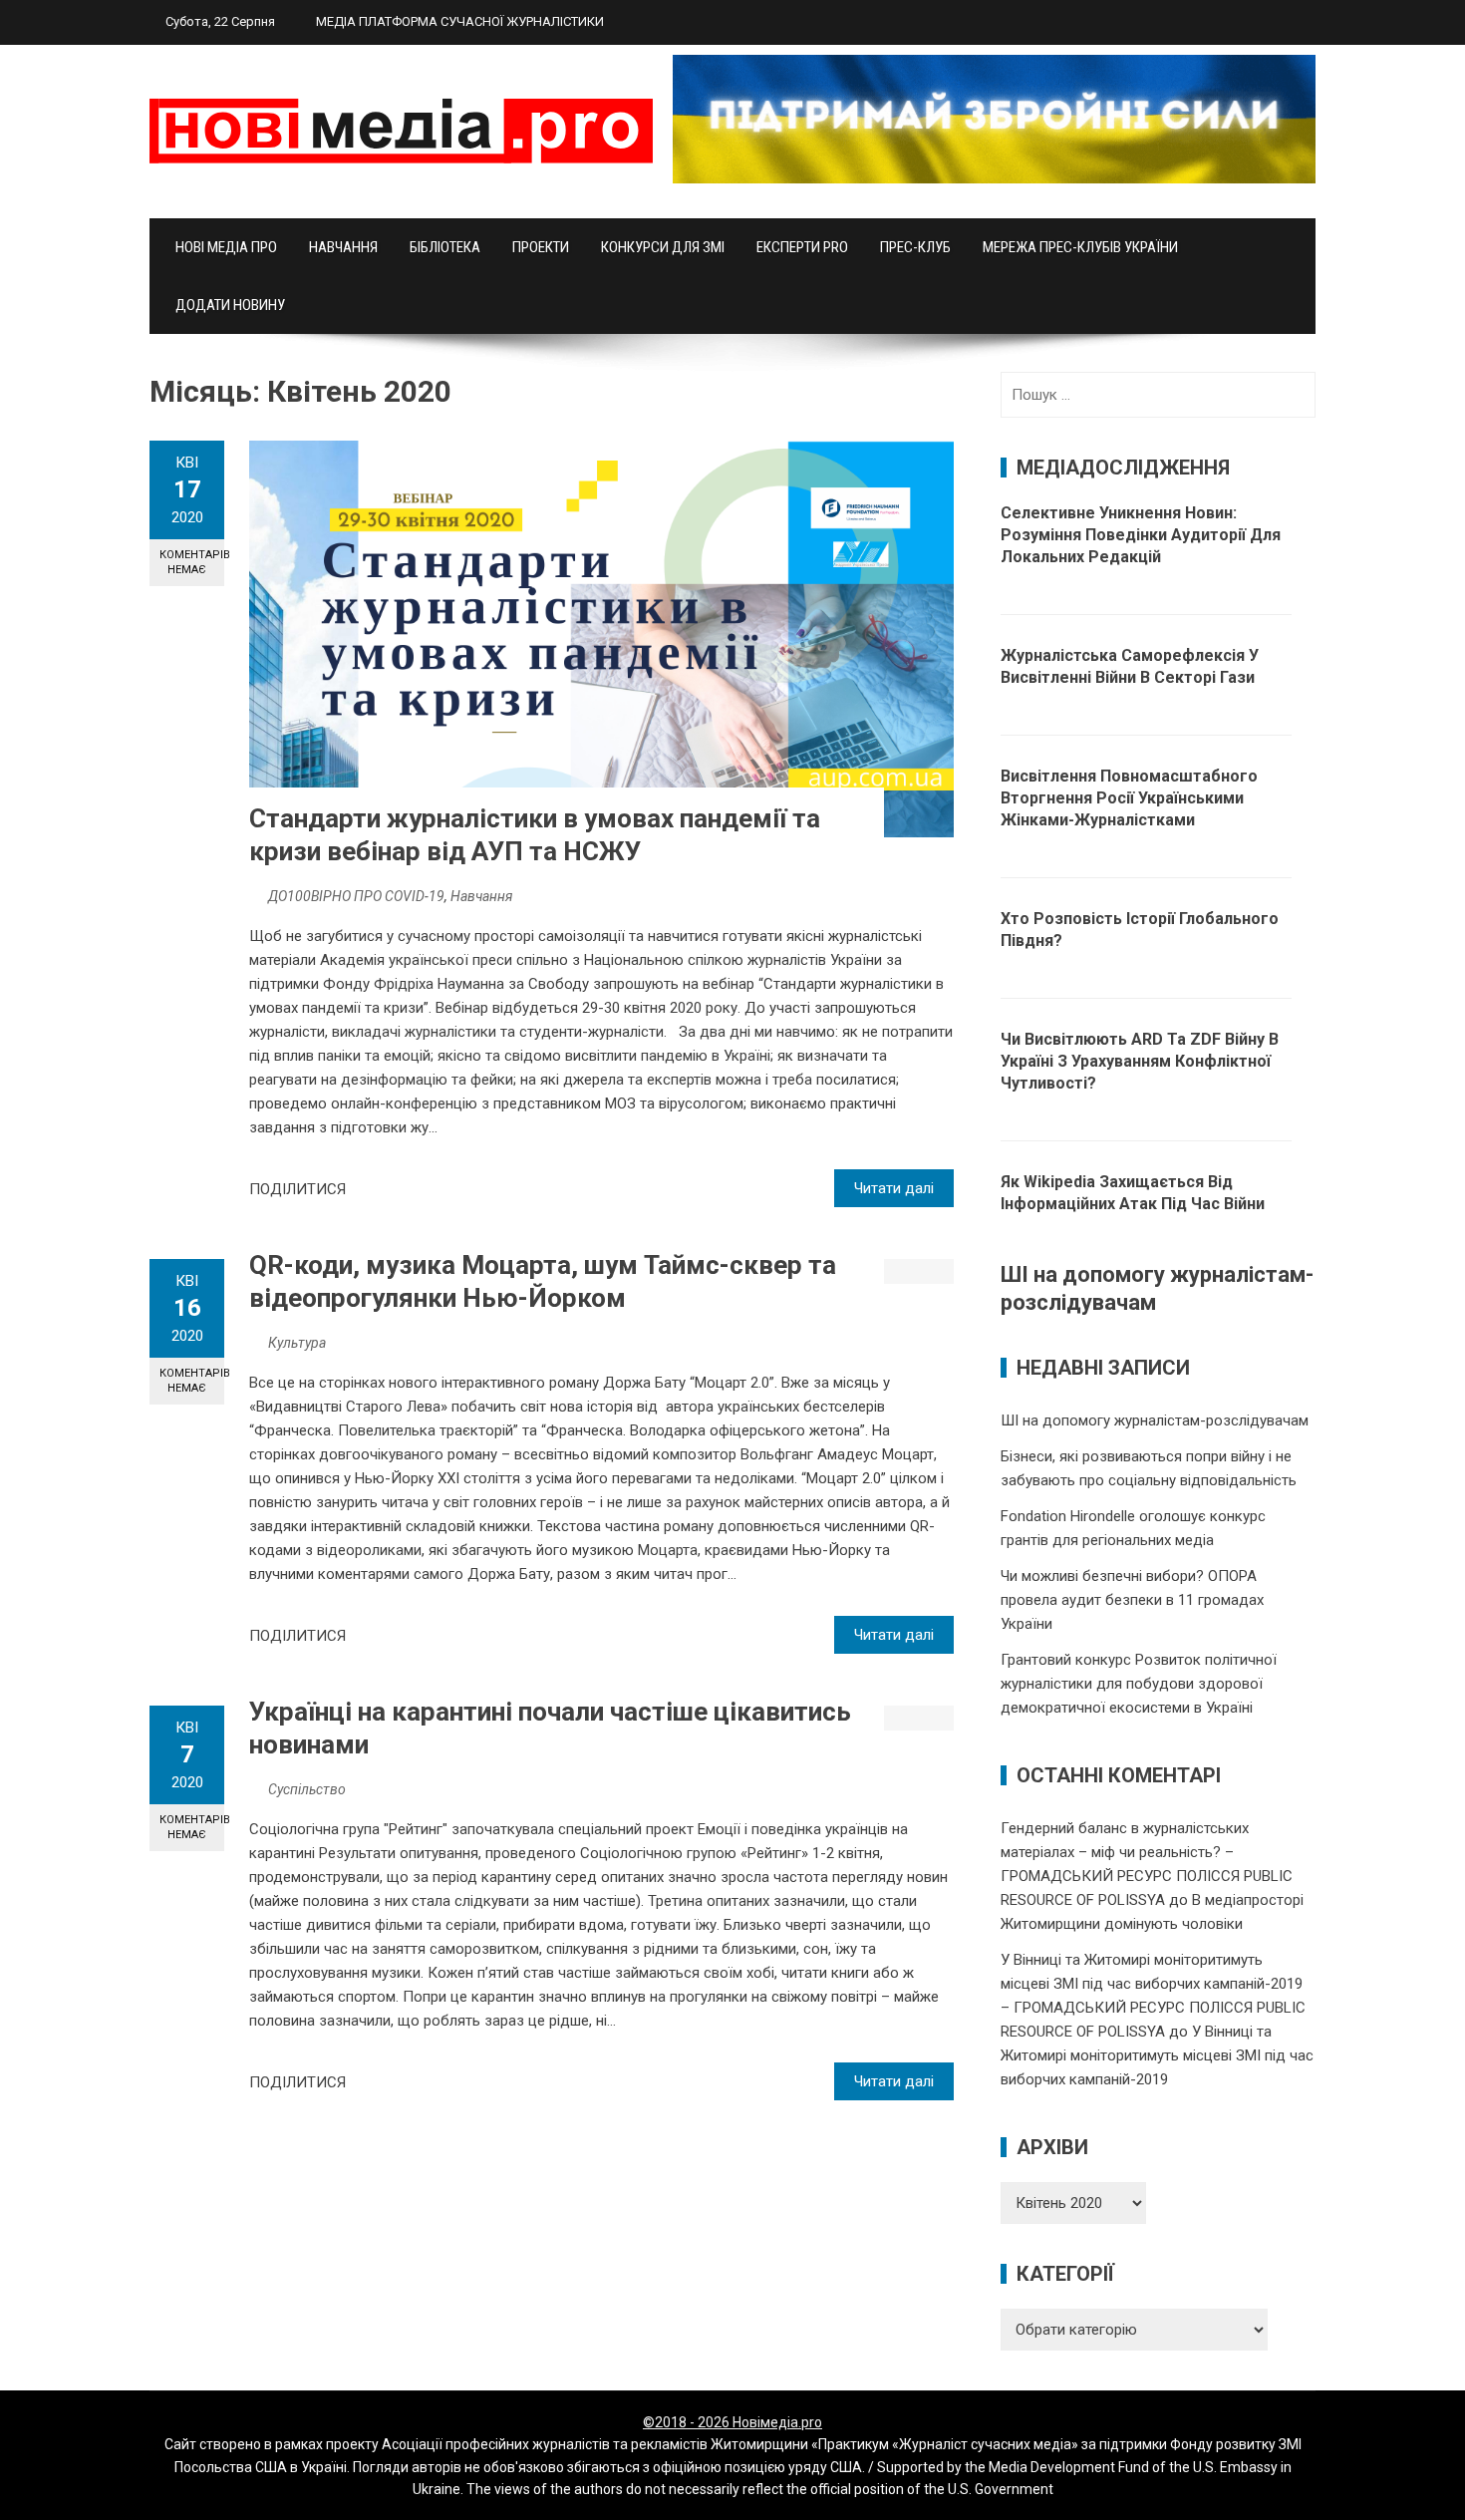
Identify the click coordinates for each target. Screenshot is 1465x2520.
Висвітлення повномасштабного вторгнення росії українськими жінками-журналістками (1129, 798)
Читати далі (894, 1188)
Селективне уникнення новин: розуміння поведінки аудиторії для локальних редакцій (1141, 535)
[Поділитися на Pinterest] (411, 1189)
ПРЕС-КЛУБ (915, 247)
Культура (297, 1343)
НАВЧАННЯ (343, 247)
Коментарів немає (192, 562)
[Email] (433, 1189)
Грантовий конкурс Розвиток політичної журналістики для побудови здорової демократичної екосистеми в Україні (1139, 1684)
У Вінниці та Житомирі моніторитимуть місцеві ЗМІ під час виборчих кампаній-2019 (1157, 2055)
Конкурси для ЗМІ (663, 247)
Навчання (481, 896)
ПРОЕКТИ (541, 247)
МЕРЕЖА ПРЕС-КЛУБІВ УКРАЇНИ (1080, 247)
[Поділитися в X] (389, 1189)
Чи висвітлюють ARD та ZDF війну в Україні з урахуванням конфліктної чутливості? (1140, 1061)
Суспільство (307, 1789)
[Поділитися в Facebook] (367, 1189)
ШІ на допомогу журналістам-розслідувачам (1155, 1420)
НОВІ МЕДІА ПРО (226, 247)
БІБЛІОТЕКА (445, 247)
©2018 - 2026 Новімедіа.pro (732, 2422)
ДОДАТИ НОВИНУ (230, 305)
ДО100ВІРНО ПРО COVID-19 (356, 896)
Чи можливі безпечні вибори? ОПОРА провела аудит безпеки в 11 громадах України (1132, 1600)
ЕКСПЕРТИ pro (802, 247)
